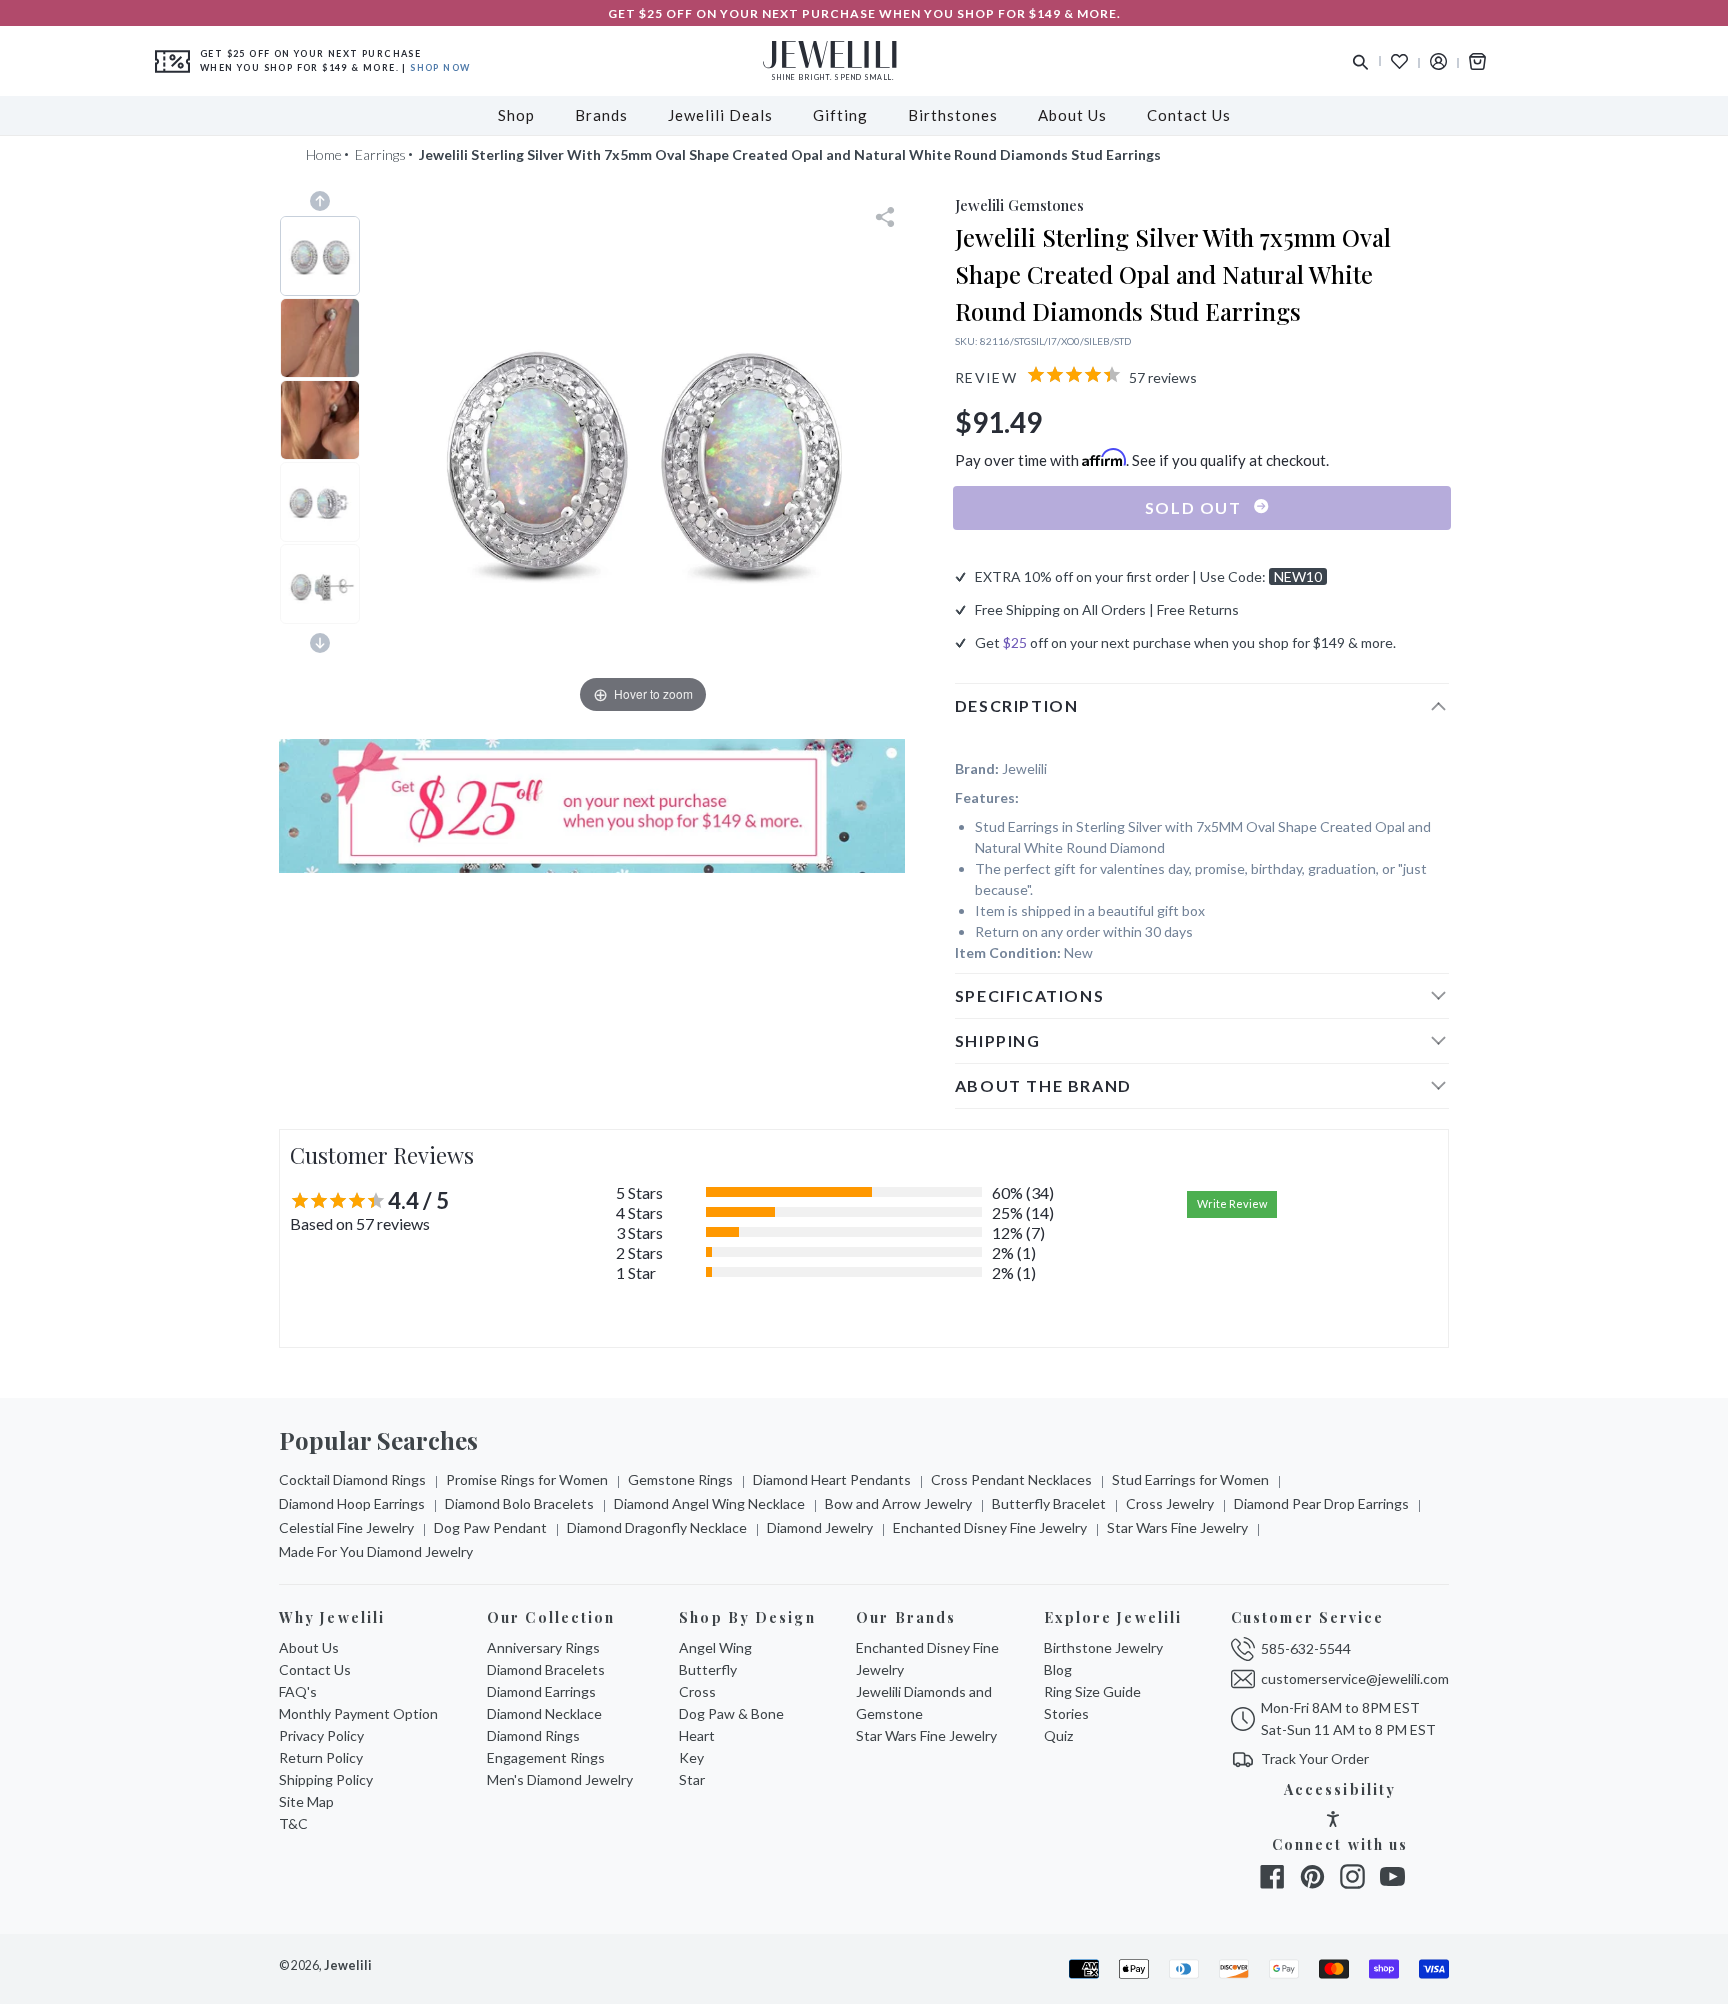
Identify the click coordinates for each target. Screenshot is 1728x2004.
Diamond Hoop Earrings (352, 1503)
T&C (293, 1823)
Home (324, 154)
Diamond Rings (533, 1735)
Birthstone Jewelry (1103, 1647)
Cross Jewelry (1170, 1503)
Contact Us (315, 1669)
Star (692, 1779)
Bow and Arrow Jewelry (898, 1503)
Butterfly (708, 1669)
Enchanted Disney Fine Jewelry (990, 1527)
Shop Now (440, 67)
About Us (309, 1647)
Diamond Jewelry (820, 1527)
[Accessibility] (1333, 1821)
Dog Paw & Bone (731, 1713)
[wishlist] (1399, 61)
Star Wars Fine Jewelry (1177, 1527)
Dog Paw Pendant (490, 1527)
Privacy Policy (321, 1735)
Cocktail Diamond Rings (352, 1479)
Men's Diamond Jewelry (560, 1779)
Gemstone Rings (680, 1479)
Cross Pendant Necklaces (1011, 1479)
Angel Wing (715, 1647)
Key (691, 1757)
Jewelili (348, 1965)
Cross (697, 1691)
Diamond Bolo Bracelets (519, 1503)
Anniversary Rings (543, 1647)
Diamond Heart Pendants (832, 1479)
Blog (1058, 1669)
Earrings (380, 154)
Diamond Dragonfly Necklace (657, 1527)
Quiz (1058, 1735)
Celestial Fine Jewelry (346, 1527)
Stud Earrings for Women (1190, 1479)
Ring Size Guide (1092, 1691)
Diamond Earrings (541, 1691)
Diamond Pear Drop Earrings (1321, 1503)
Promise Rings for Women (527, 1479)
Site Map (306, 1801)
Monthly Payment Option (358, 1713)
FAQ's (298, 1691)
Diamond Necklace (544, 1713)
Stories (1066, 1713)
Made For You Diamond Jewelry (376, 1551)
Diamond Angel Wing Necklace (709, 1503)
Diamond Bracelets (546, 1669)
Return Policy (321, 1757)
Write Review (1232, 1203)
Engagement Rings (546, 1757)
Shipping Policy (326, 1779)
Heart (697, 1735)
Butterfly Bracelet (1049, 1503)
